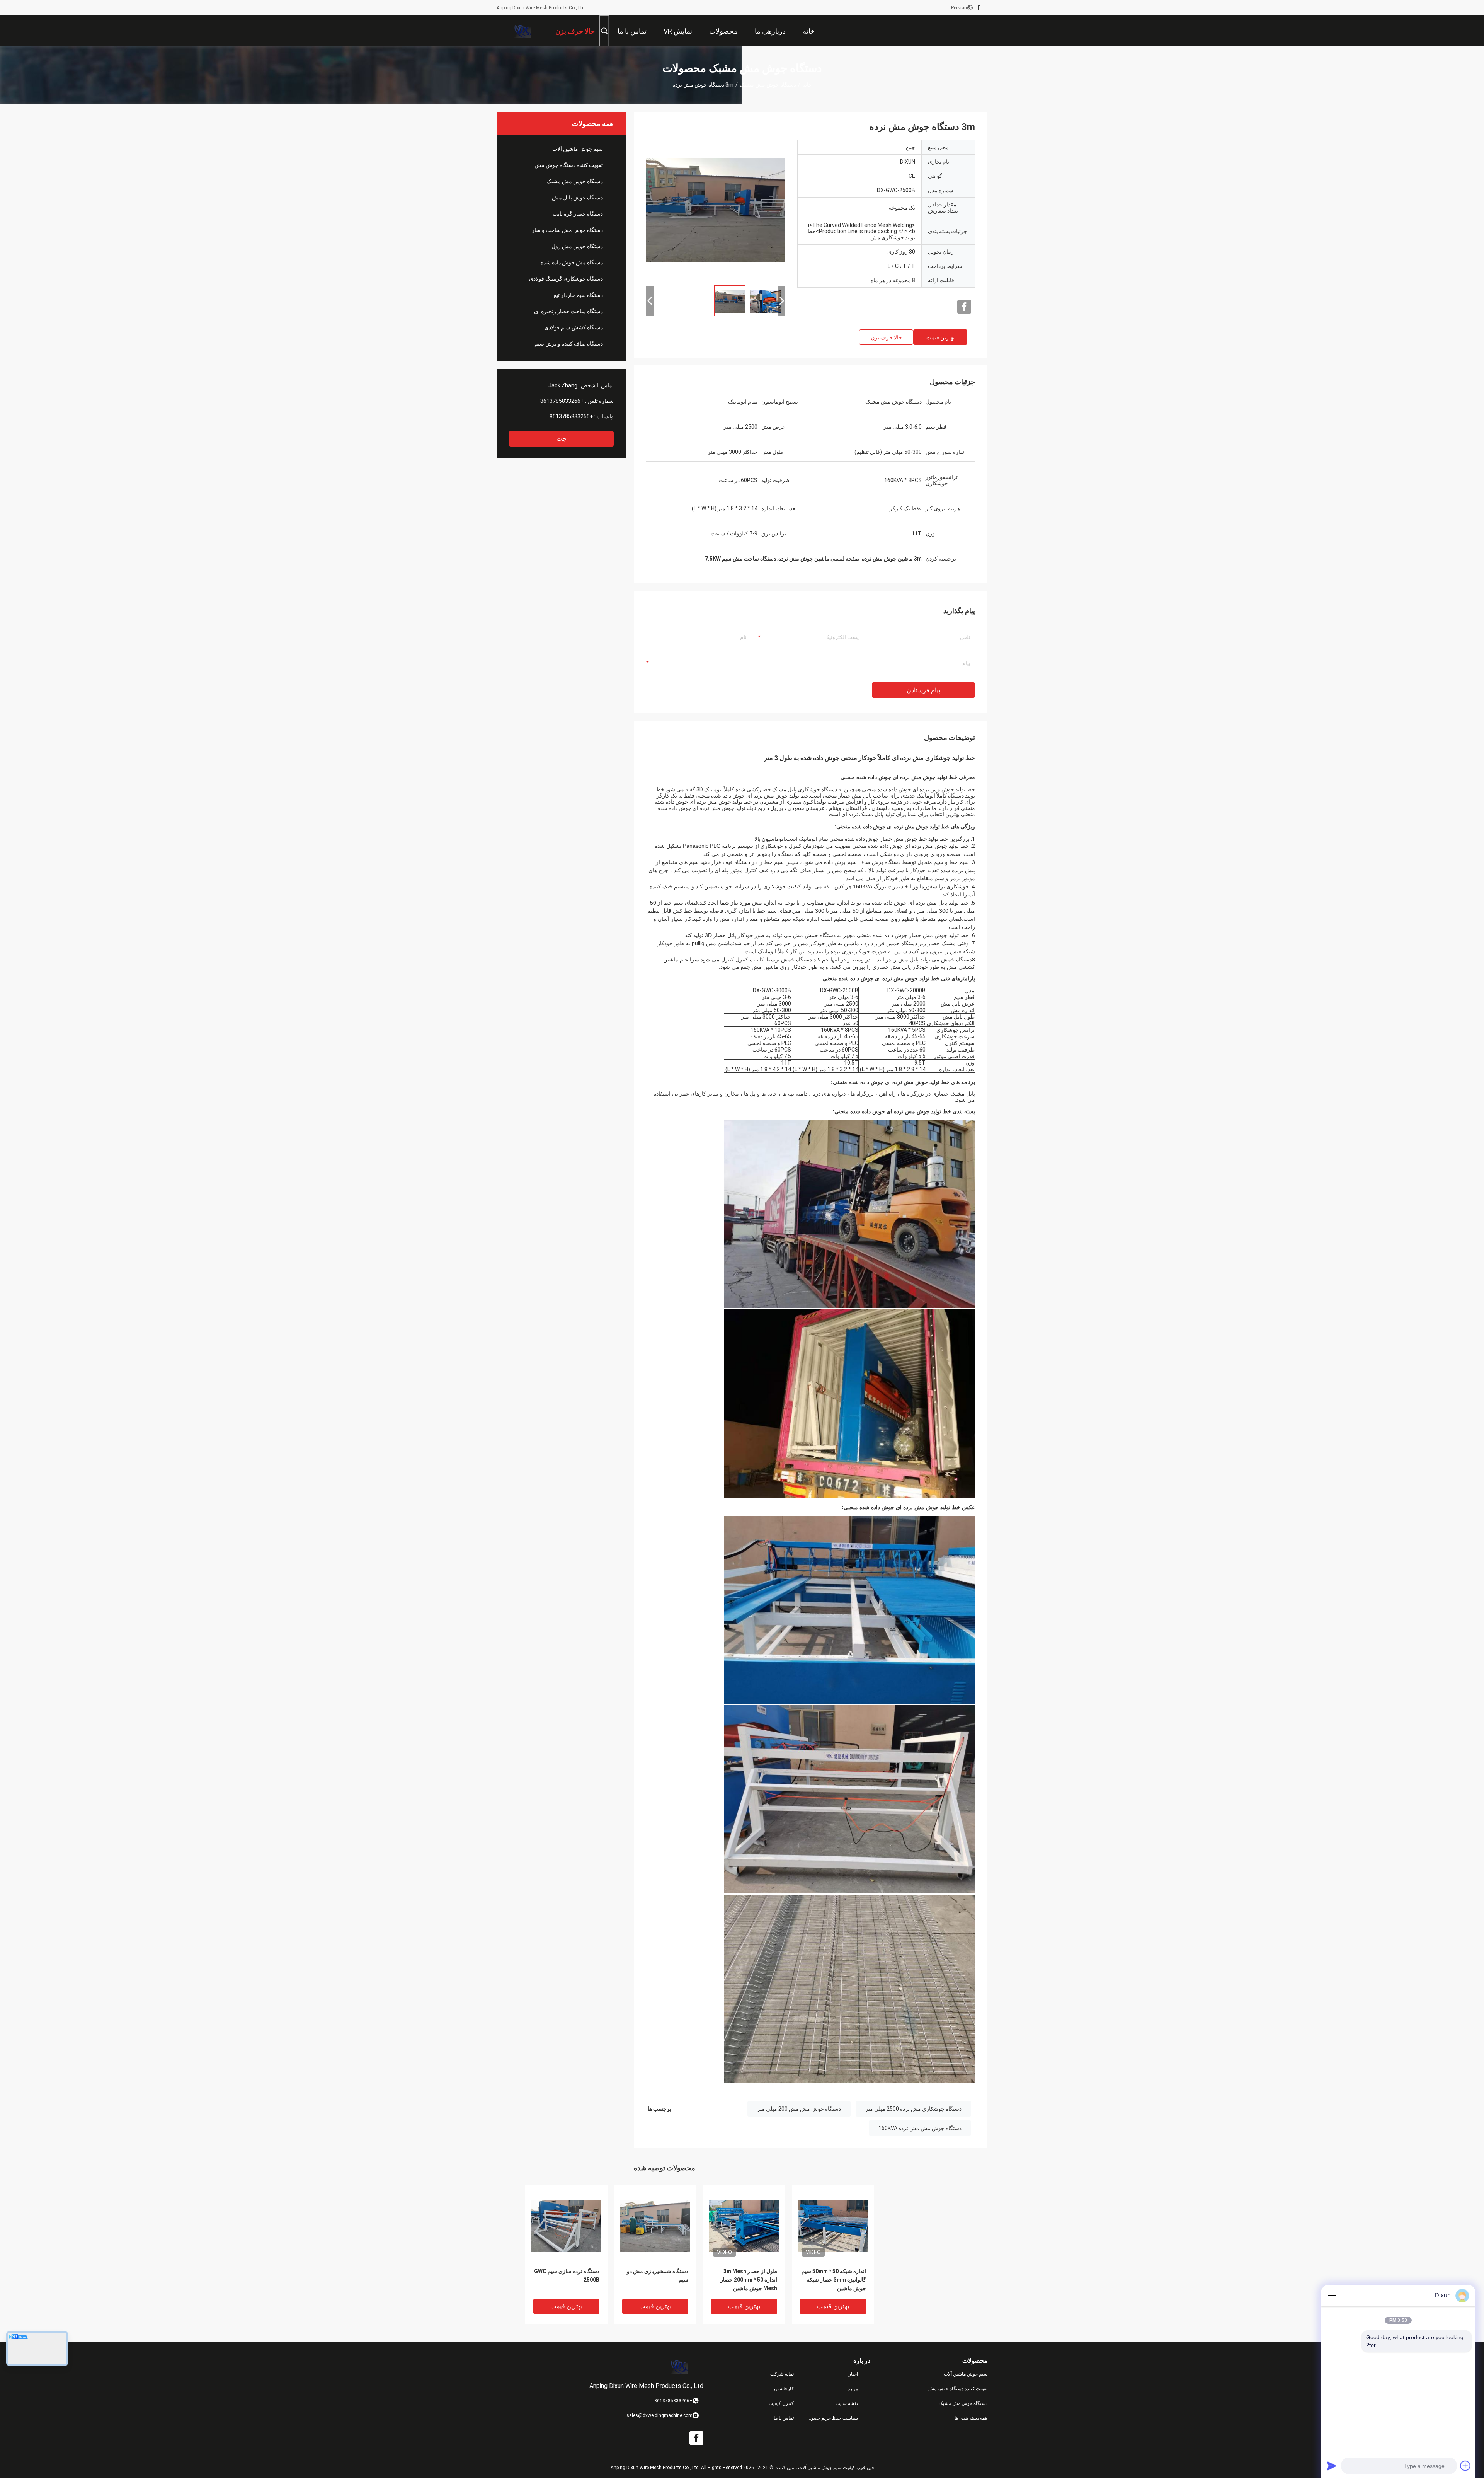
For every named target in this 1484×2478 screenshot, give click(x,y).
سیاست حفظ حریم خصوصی (832, 2418)
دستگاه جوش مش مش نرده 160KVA (920, 2128)
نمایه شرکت (782, 2374)
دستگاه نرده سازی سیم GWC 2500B (567, 2275)
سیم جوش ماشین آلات (578, 149)
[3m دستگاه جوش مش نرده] (716, 210)
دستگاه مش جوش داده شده (572, 262)
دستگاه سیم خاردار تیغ (578, 295)
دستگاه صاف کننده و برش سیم (569, 344)
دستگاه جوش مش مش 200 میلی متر (799, 2109)
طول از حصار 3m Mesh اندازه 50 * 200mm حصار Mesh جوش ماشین (749, 2280)
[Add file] (1465, 2466)
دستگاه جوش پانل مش (577, 198)
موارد (853, 2389)
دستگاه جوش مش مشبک (768, 85)
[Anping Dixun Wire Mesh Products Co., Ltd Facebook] (979, 8)
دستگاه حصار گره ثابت (578, 214)
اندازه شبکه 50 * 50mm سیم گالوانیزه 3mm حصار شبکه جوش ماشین (834, 2280)
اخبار (853, 2374)
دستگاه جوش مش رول (577, 246)
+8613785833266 (562, 401)
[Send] (1332, 2466)
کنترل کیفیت (781, 2403)
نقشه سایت (847, 2403)
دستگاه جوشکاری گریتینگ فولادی (566, 279)
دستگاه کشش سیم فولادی (574, 327)
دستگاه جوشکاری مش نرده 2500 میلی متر (913, 2109)
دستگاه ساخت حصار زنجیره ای (568, 311)
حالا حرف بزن (886, 337)
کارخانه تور (783, 2389)
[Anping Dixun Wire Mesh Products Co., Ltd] (522, 31)
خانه (807, 85)
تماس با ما (784, 2418)
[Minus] (1332, 2296)
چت (562, 439)
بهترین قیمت (940, 337)
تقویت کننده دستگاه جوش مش (569, 165)
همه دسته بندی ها (971, 2418)
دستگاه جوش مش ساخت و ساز (567, 230)
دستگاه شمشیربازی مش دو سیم (658, 2275)
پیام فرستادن (923, 690)
